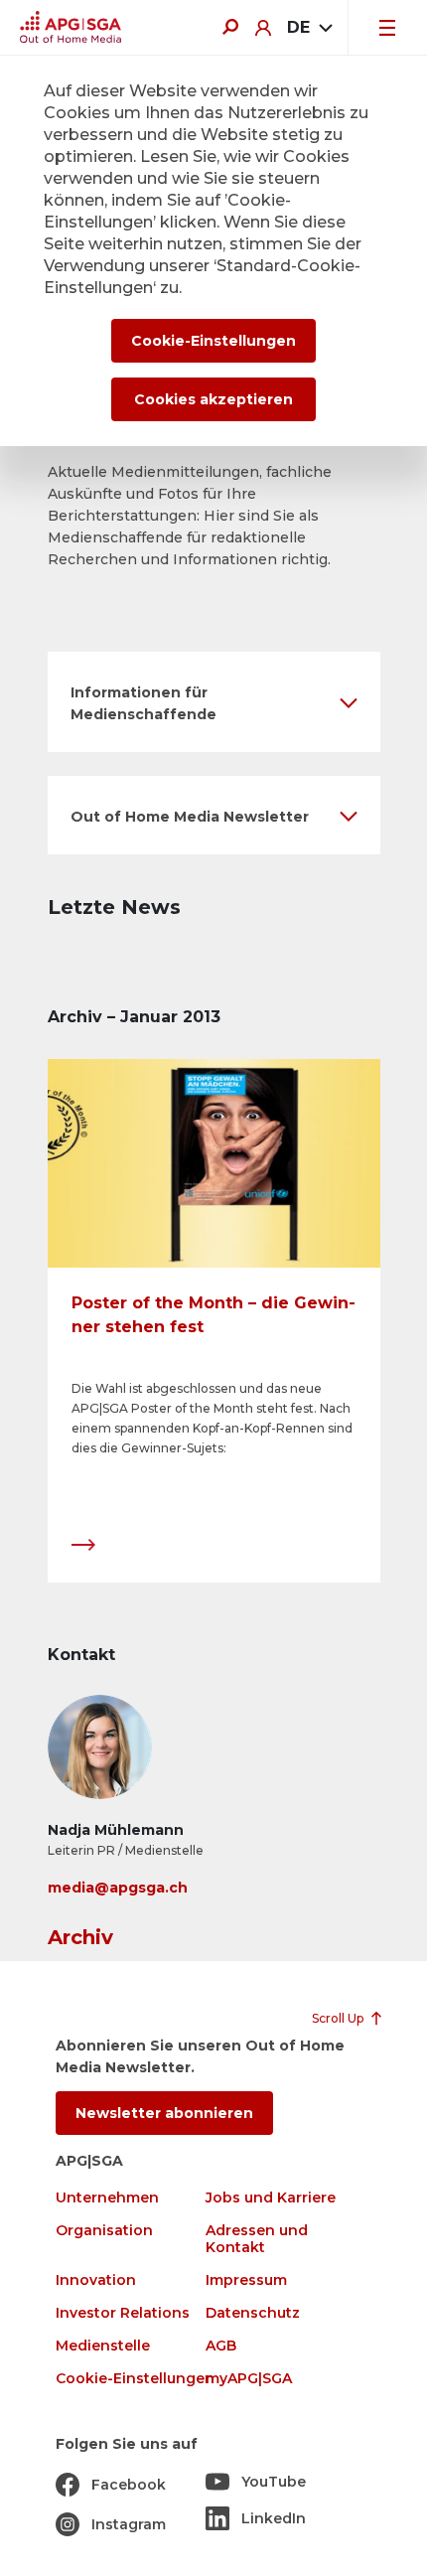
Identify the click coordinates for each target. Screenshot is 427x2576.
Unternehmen (107, 2198)
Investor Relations (123, 2313)
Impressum (246, 2280)
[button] (214, 702)
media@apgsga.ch (118, 1888)
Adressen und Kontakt (257, 2239)
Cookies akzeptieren (213, 399)
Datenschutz (253, 2313)
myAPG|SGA (249, 2379)
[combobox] (309, 28)
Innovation (96, 2280)
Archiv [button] (80, 1937)
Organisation (104, 2231)
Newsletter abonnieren (164, 2113)
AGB (221, 2346)
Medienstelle (103, 2346)
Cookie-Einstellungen (135, 2379)
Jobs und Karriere (271, 2198)
